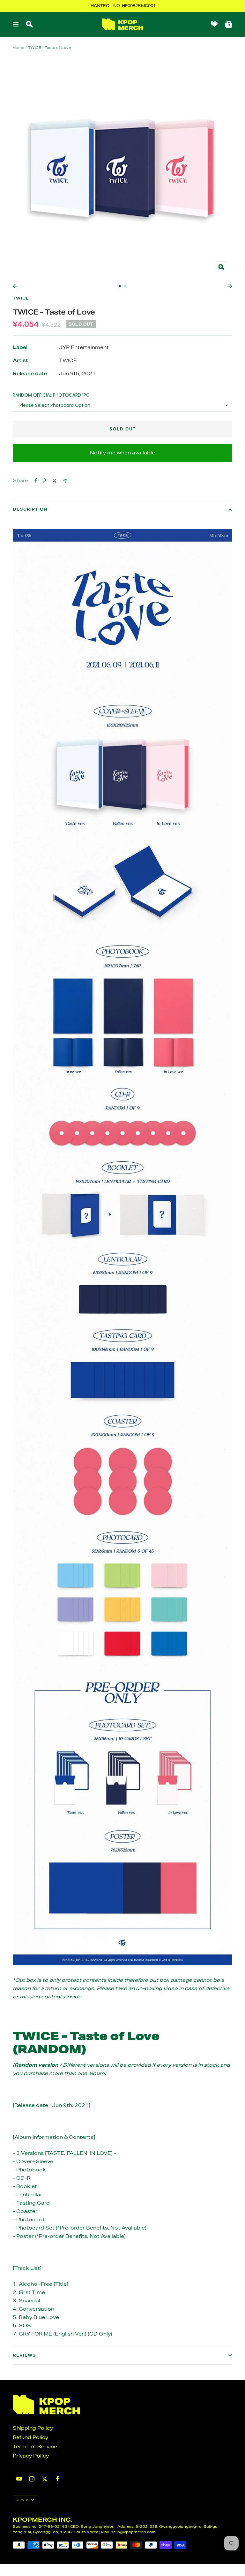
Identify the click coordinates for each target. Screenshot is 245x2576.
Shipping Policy (33, 2428)
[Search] (29, 24)
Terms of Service (35, 2447)
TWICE (21, 298)
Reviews (24, 2355)
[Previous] (15, 286)
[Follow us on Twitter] (45, 2479)
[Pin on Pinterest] (44, 481)
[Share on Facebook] (36, 481)
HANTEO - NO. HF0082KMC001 (123, 6)
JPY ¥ (22, 2500)
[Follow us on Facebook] (57, 2479)
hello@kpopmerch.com (133, 2532)
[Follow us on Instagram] (32, 2479)
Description (30, 509)
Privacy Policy (31, 2456)
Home (19, 47)
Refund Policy (30, 2437)
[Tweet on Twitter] (54, 481)
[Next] (230, 286)
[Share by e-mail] (65, 481)
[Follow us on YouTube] (19, 2479)
